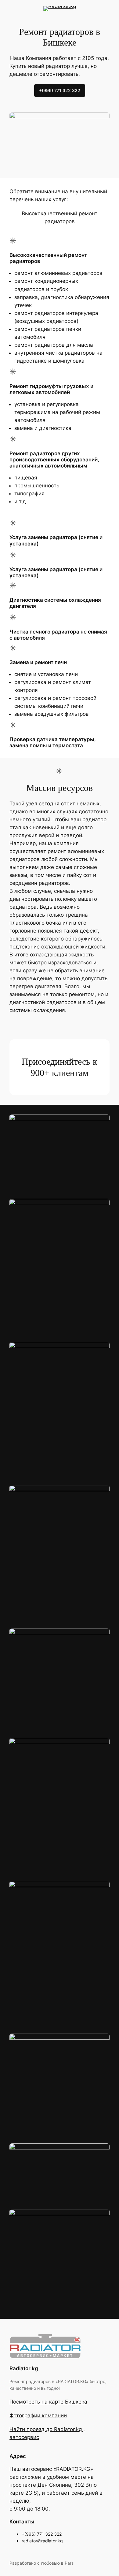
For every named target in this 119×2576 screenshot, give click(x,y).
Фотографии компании (38, 2415)
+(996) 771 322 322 (60, 90)
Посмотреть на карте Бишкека (48, 2402)
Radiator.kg (24, 2368)
